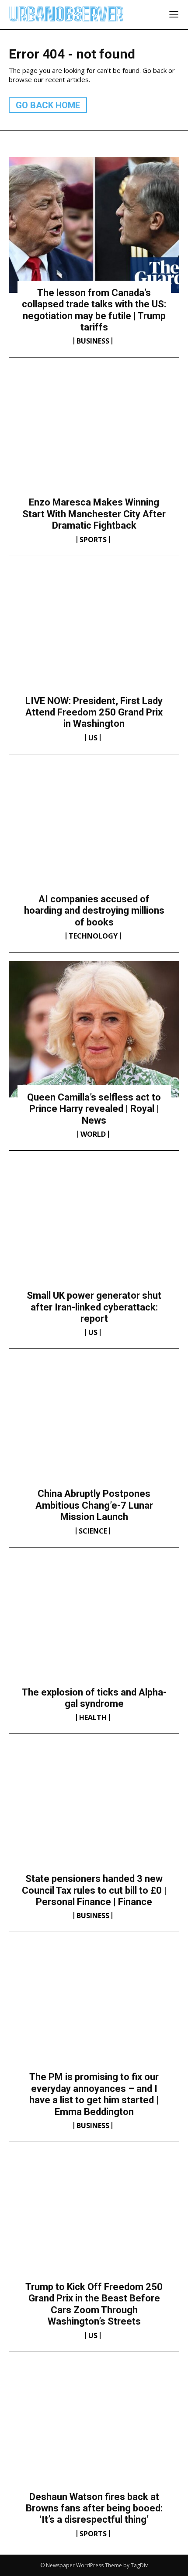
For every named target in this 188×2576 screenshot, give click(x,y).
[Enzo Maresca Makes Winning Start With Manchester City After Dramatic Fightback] (94, 434)
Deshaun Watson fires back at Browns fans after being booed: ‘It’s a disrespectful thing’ (94, 2508)
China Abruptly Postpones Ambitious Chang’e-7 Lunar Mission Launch (94, 1505)
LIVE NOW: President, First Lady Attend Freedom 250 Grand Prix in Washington (94, 712)
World (93, 1134)
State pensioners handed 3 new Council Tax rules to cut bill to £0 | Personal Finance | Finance (94, 1890)
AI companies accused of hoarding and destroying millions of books (94, 911)
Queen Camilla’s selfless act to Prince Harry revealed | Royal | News (94, 1109)
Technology (93, 936)
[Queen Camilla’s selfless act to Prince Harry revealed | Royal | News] (94, 1029)
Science (93, 1531)
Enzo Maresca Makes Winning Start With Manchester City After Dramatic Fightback (94, 514)
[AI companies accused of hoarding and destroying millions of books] (94, 831)
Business (93, 341)
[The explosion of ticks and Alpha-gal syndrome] (94, 1624)
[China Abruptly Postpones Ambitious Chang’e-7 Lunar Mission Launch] (94, 1426)
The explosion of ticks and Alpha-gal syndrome (94, 1698)
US (93, 738)
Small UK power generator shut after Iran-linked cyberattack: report (94, 1307)
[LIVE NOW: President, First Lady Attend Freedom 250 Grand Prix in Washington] (94, 633)
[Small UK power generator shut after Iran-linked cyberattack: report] (94, 1228)
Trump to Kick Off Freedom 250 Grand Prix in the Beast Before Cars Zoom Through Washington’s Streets (94, 2304)
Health (93, 1717)
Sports (93, 540)
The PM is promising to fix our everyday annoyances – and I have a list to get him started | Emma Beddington (94, 2094)
